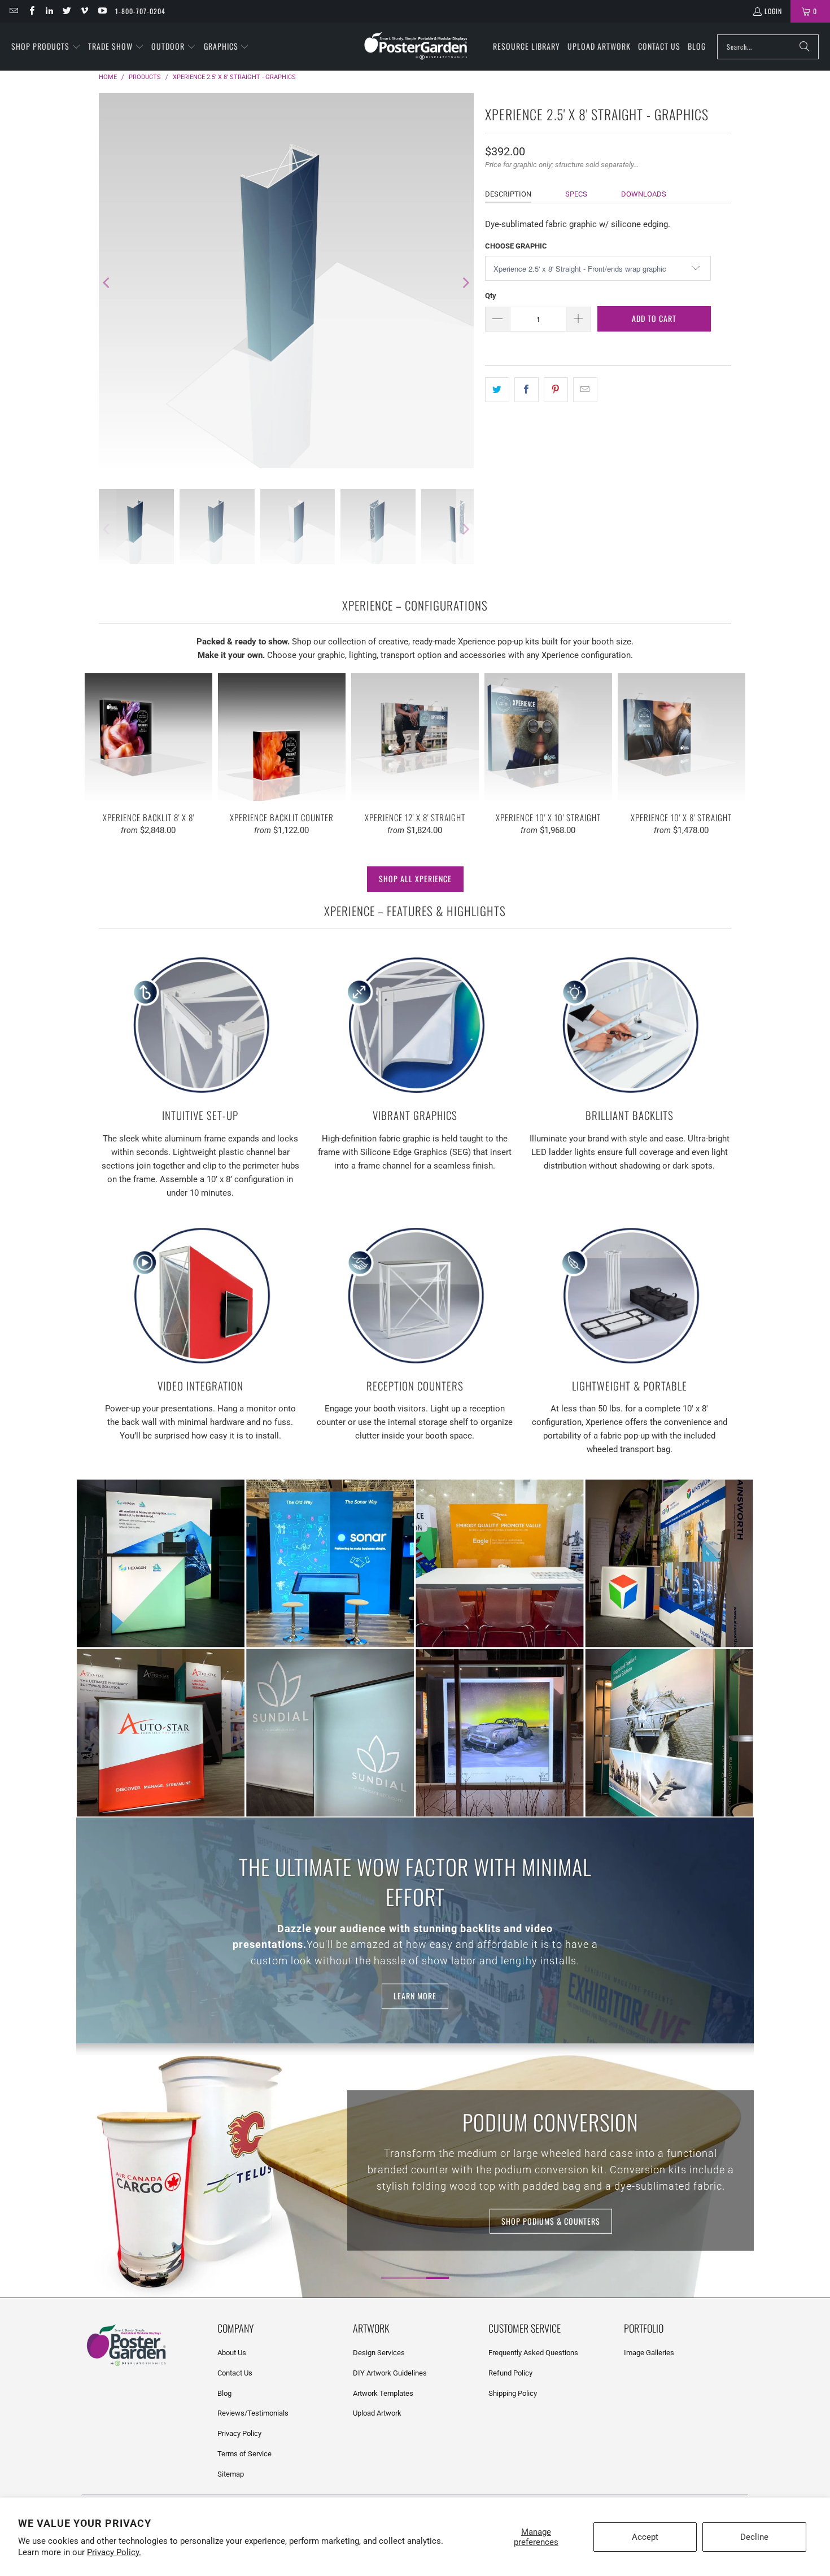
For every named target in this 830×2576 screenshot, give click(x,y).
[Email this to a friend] (585, 390)
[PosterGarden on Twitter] (66, 11)
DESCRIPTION (508, 194)
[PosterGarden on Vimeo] (84, 11)
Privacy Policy (239, 2433)
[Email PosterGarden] (13, 11)
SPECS (576, 194)
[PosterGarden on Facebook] (31, 11)
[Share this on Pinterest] (556, 390)
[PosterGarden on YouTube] (101, 11)
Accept (645, 2537)
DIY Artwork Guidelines (390, 2373)
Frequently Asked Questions (533, 2353)
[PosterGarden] (416, 47)
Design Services (379, 2353)
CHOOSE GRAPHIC (516, 246)
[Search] (805, 47)
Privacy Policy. (114, 2552)
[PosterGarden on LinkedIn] (49, 11)
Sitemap (231, 2474)
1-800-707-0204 (140, 11)
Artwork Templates (383, 2393)
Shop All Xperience (415, 879)
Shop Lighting (551, 2220)
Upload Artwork (377, 2413)
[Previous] (107, 283)
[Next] (465, 283)
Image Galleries (649, 2353)
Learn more (415, 1996)
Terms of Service (244, 2454)
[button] (46, 47)
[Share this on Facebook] (527, 390)
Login (773, 11)
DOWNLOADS (644, 194)
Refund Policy (510, 2373)
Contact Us (235, 2373)
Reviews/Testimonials (253, 2413)
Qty (491, 296)
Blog (224, 2393)
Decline (754, 2537)
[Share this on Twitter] (497, 390)
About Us (232, 2353)
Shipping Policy (513, 2393)
